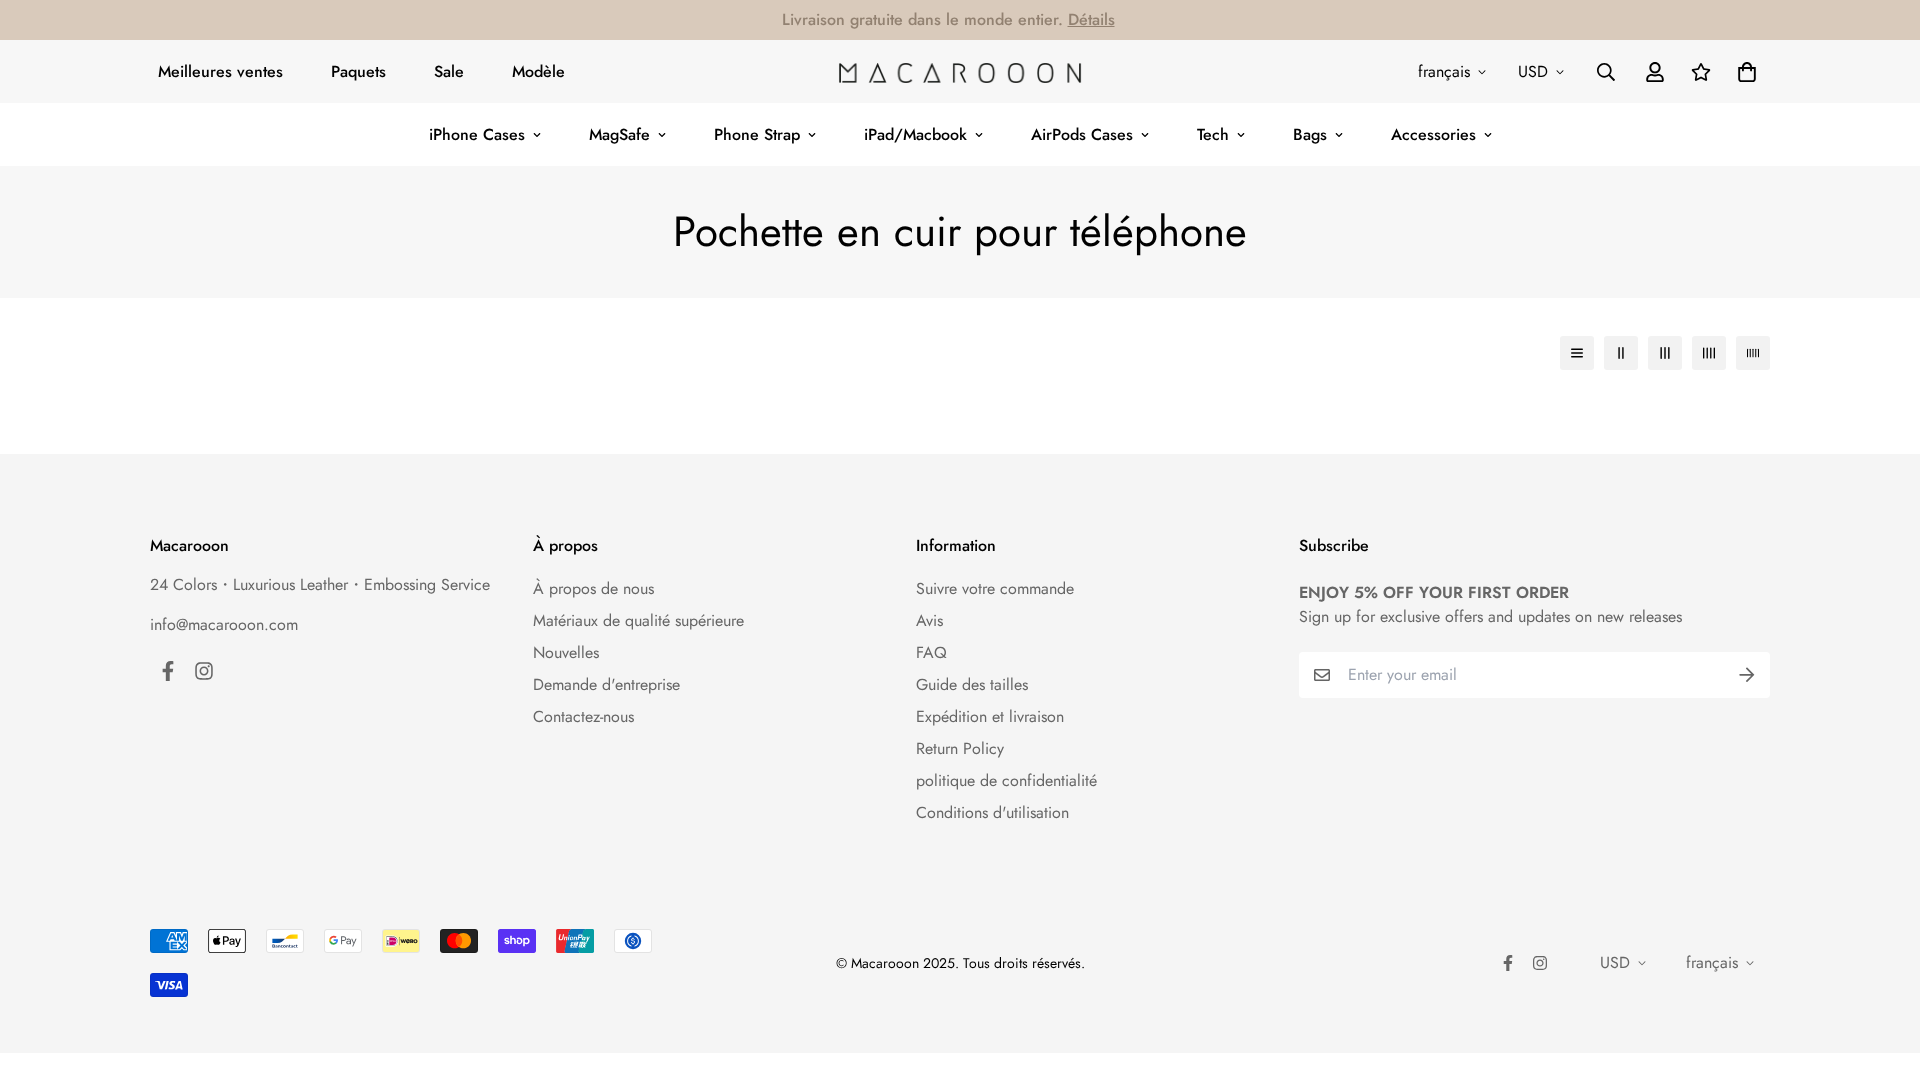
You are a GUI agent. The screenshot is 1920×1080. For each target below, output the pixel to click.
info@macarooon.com (224, 624)
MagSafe (619, 134)
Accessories (1433, 134)
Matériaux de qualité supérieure (638, 620)
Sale (449, 71)
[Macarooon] (959, 72)
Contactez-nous (583, 716)
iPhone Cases (477, 134)
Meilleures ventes (220, 71)
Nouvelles (566, 652)
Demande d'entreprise (606, 684)
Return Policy (960, 748)
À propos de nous (593, 588)
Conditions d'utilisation (992, 812)
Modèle (538, 71)
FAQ (931, 652)
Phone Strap (757, 134)
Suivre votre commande (995, 588)
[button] (1743, 72)
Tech (1213, 134)
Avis (929, 620)
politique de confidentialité (1006, 780)
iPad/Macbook (915, 134)
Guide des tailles (972, 684)
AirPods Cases (1082, 134)
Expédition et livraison (990, 716)
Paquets (358, 71)
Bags (1310, 134)
